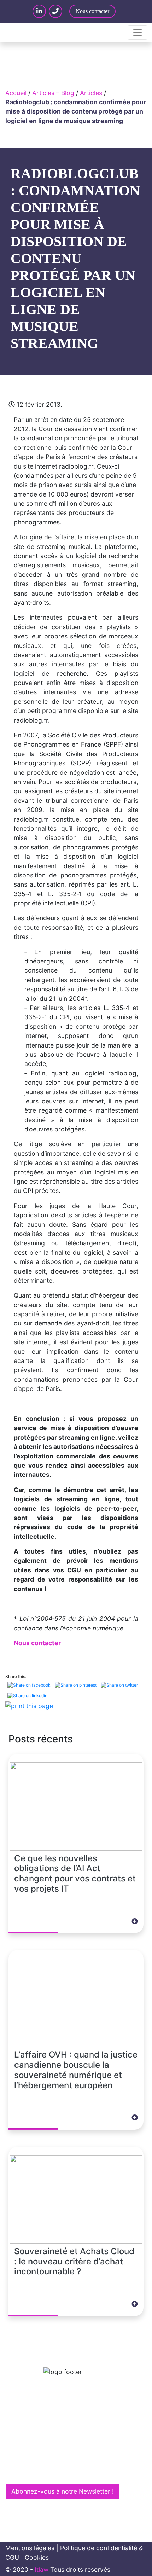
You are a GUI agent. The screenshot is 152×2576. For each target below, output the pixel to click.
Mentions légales (30, 2548)
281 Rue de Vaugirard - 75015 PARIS (64, 2472)
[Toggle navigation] (138, 33)
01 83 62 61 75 (35, 2442)
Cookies (37, 2557)
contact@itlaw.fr (37, 2457)
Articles (91, 93)
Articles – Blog (53, 93)
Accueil (16, 93)
